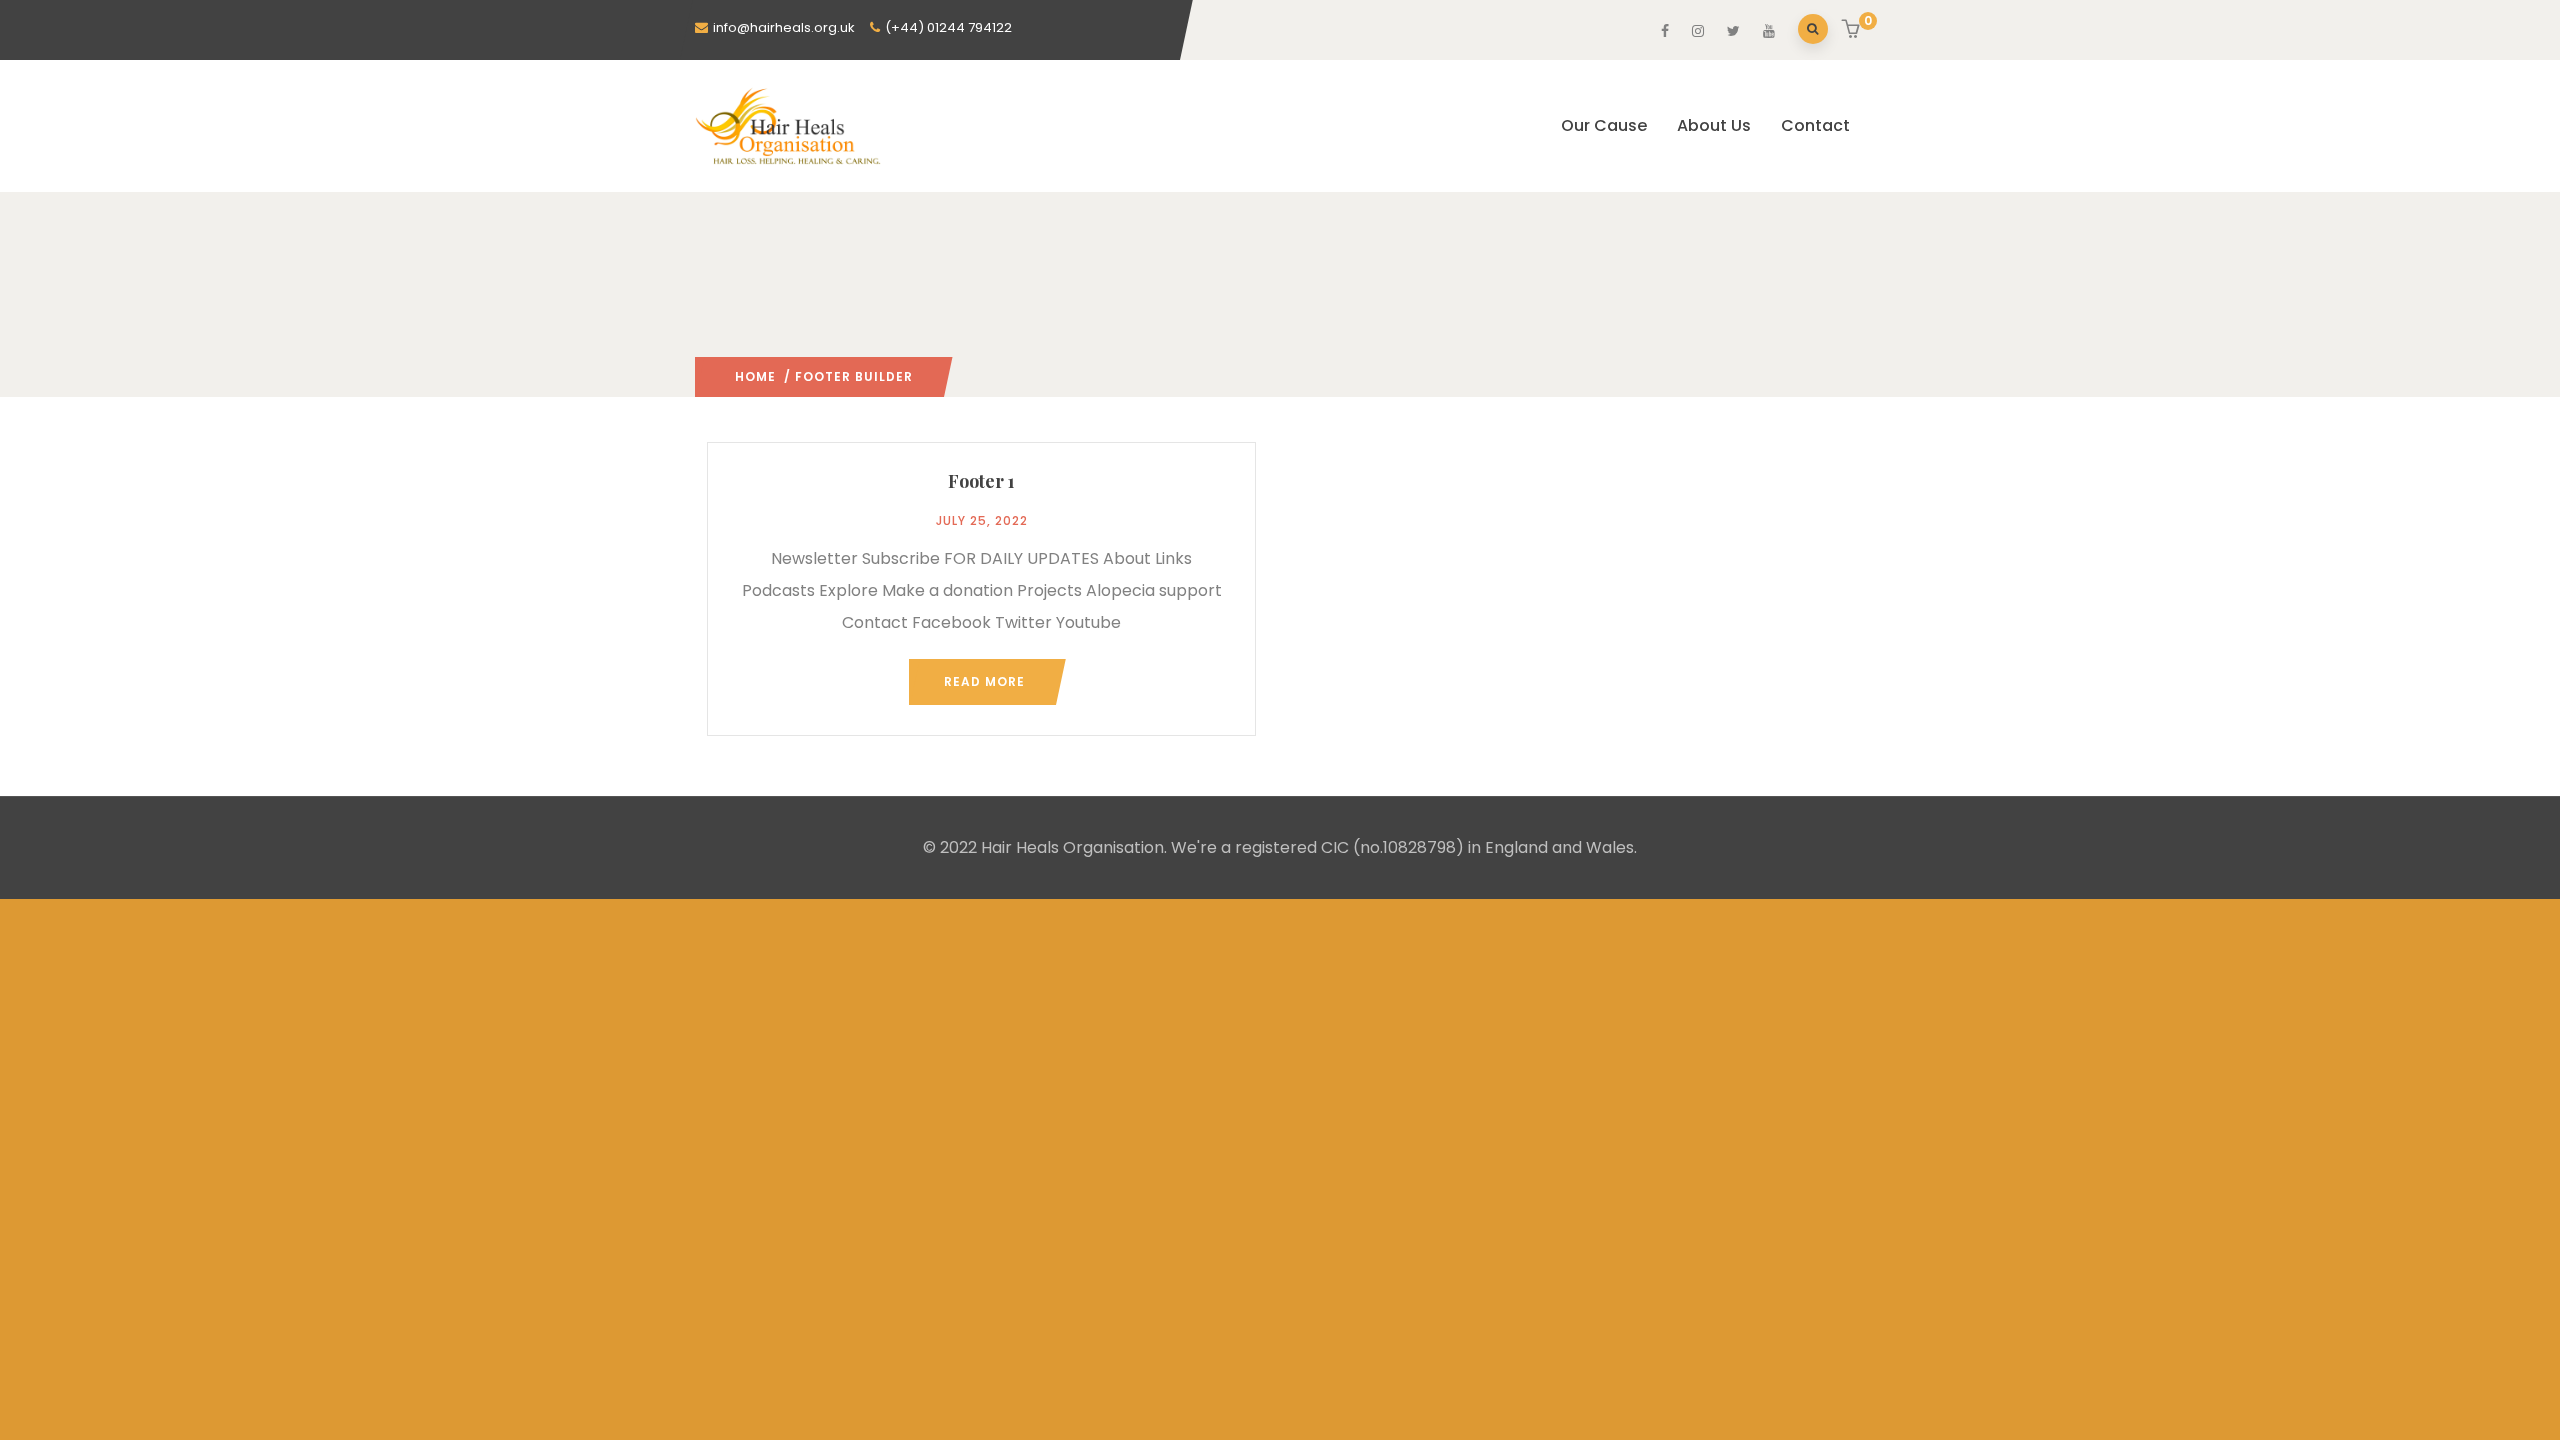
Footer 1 (981, 481)
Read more (984, 681)
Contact (1815, 125)
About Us (1714, 125)
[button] (1853, 31)
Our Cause (1604, 125)
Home (755, 376)
